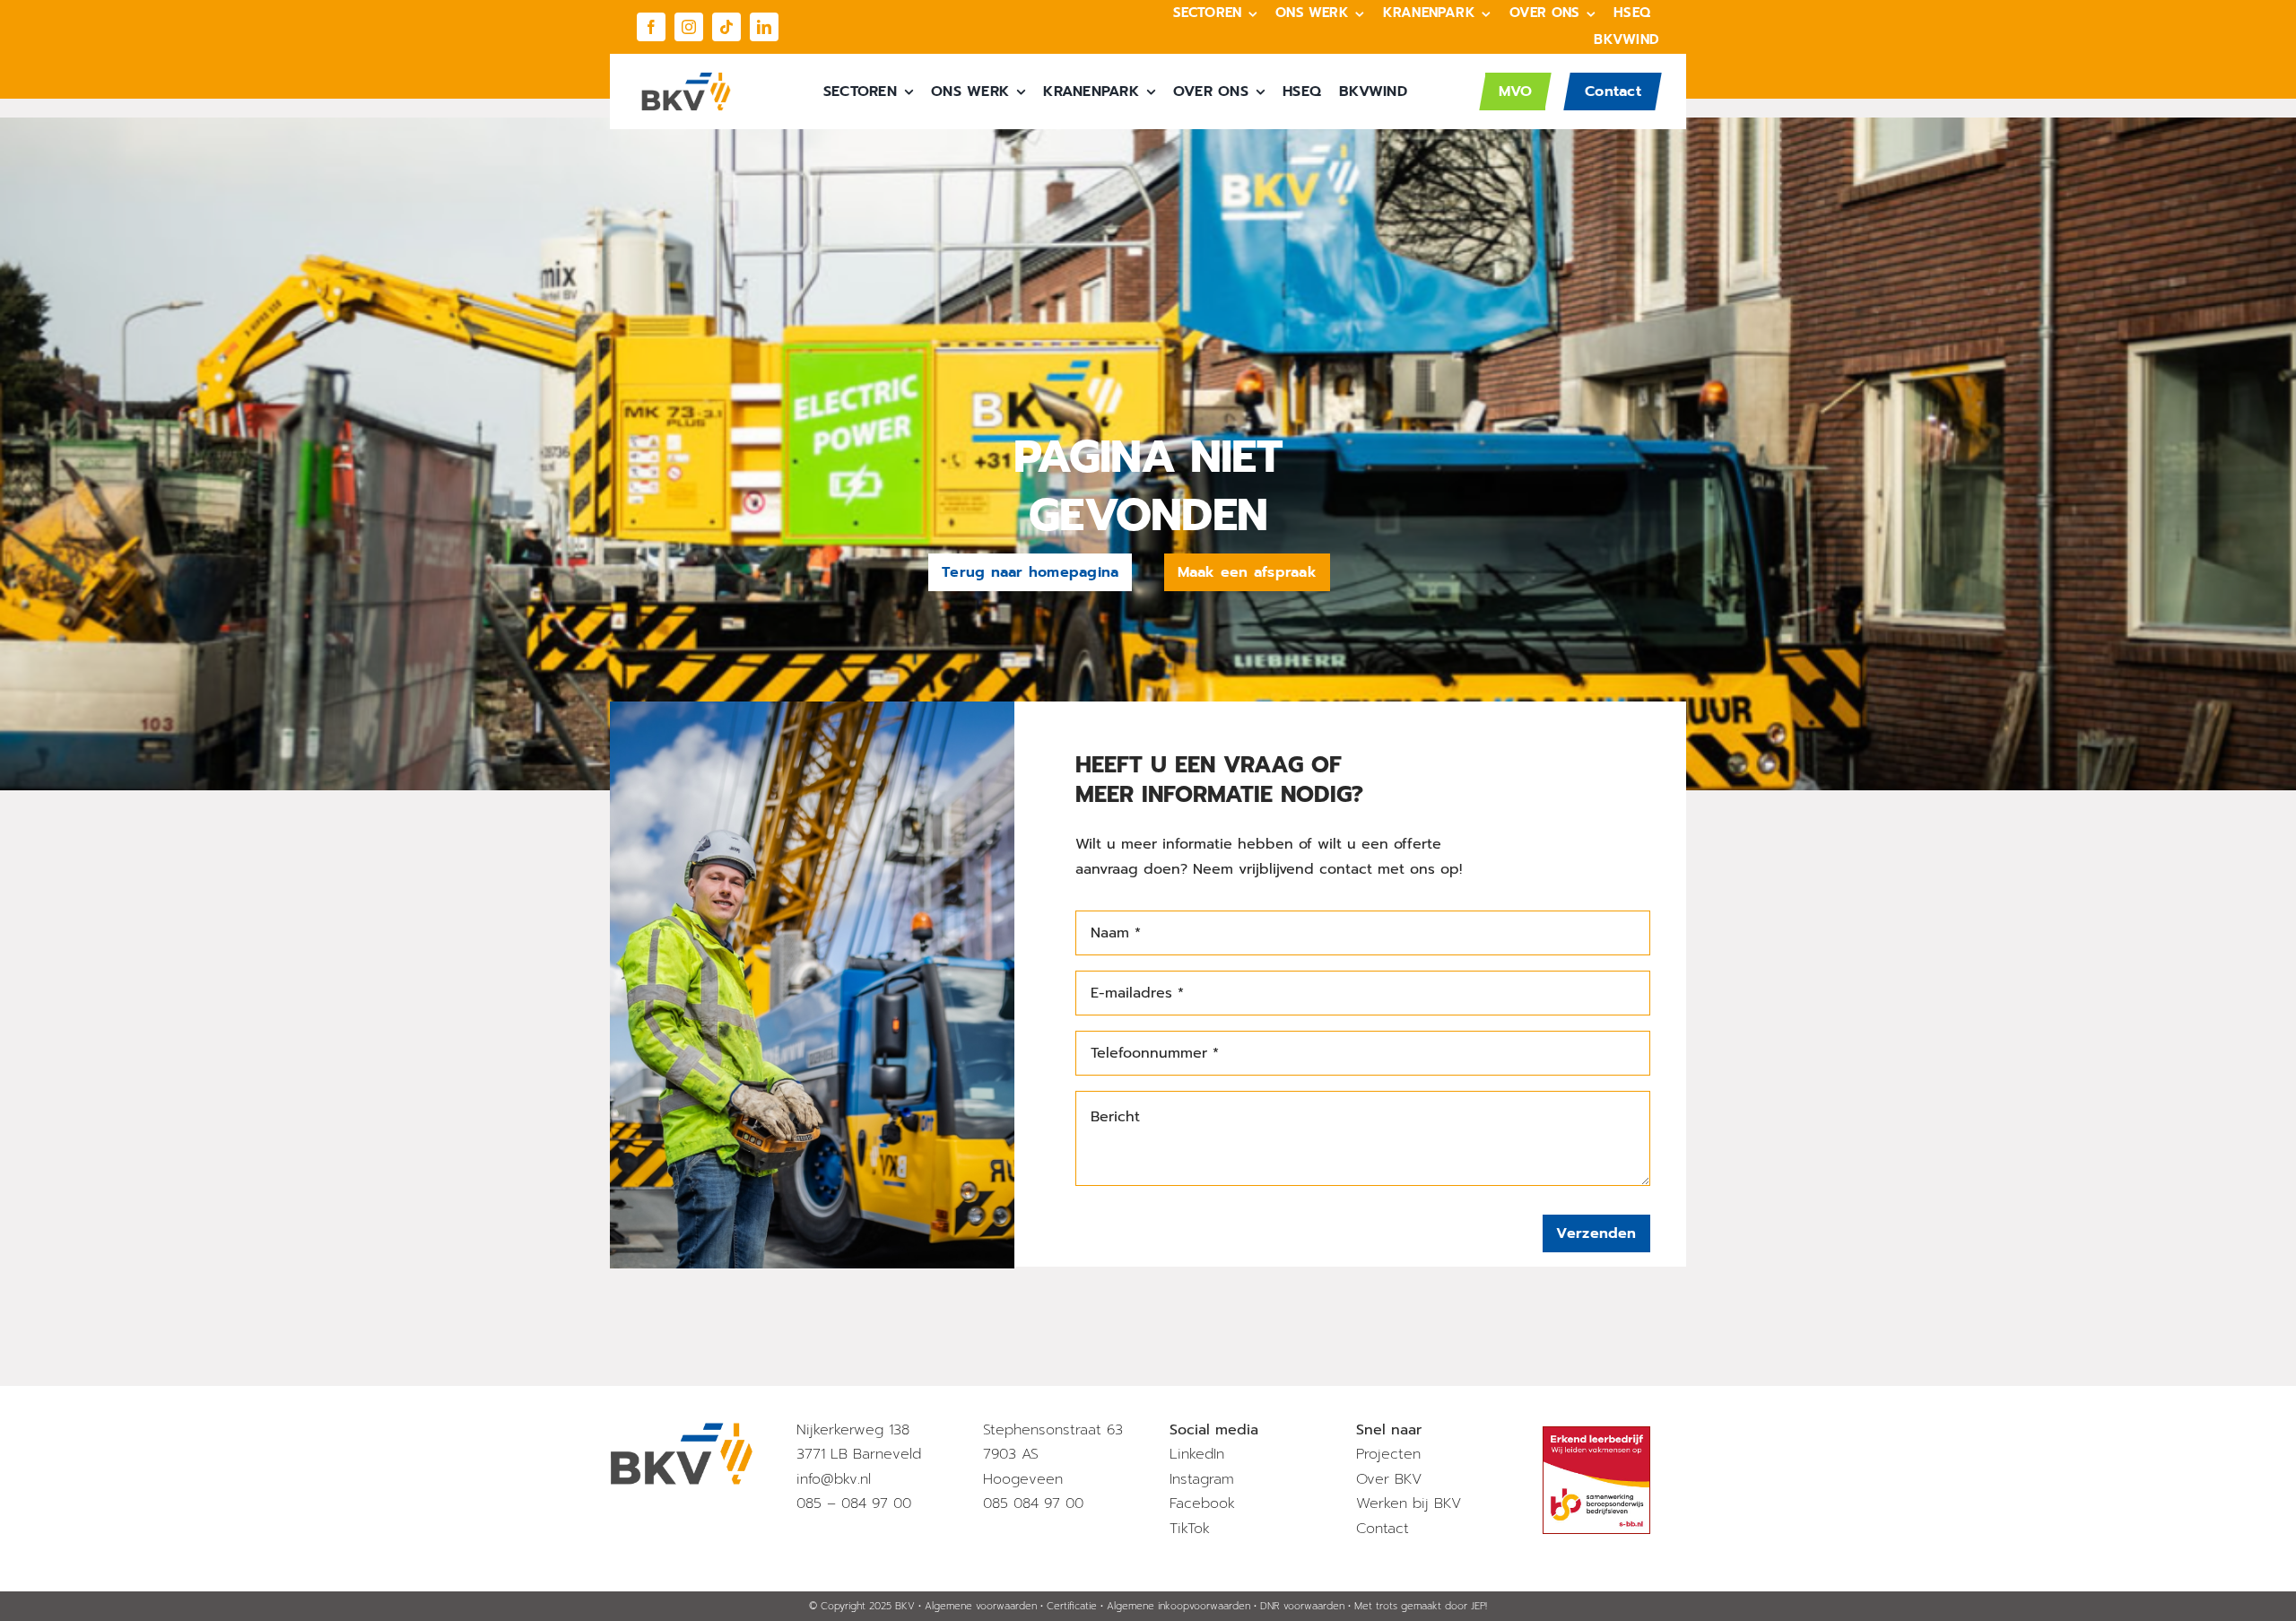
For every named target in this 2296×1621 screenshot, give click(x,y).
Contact (1383, 1529)
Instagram (1202, 1479)
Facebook (1202, 1503)
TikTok (1190, 1529)
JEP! (1479, 1606)
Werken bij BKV (1409, 1503)
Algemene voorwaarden (981, 1606)
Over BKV (1389, 1479)
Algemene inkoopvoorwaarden (1178, 1606)
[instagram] (689, 27)
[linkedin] (764, 27)
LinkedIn (1197, 1454)
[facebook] (651, 27)
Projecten (1388, 1454)
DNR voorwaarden (1302, 1606)
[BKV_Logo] (686, 79)
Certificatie (1072, 1606)
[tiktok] (726, 27)
